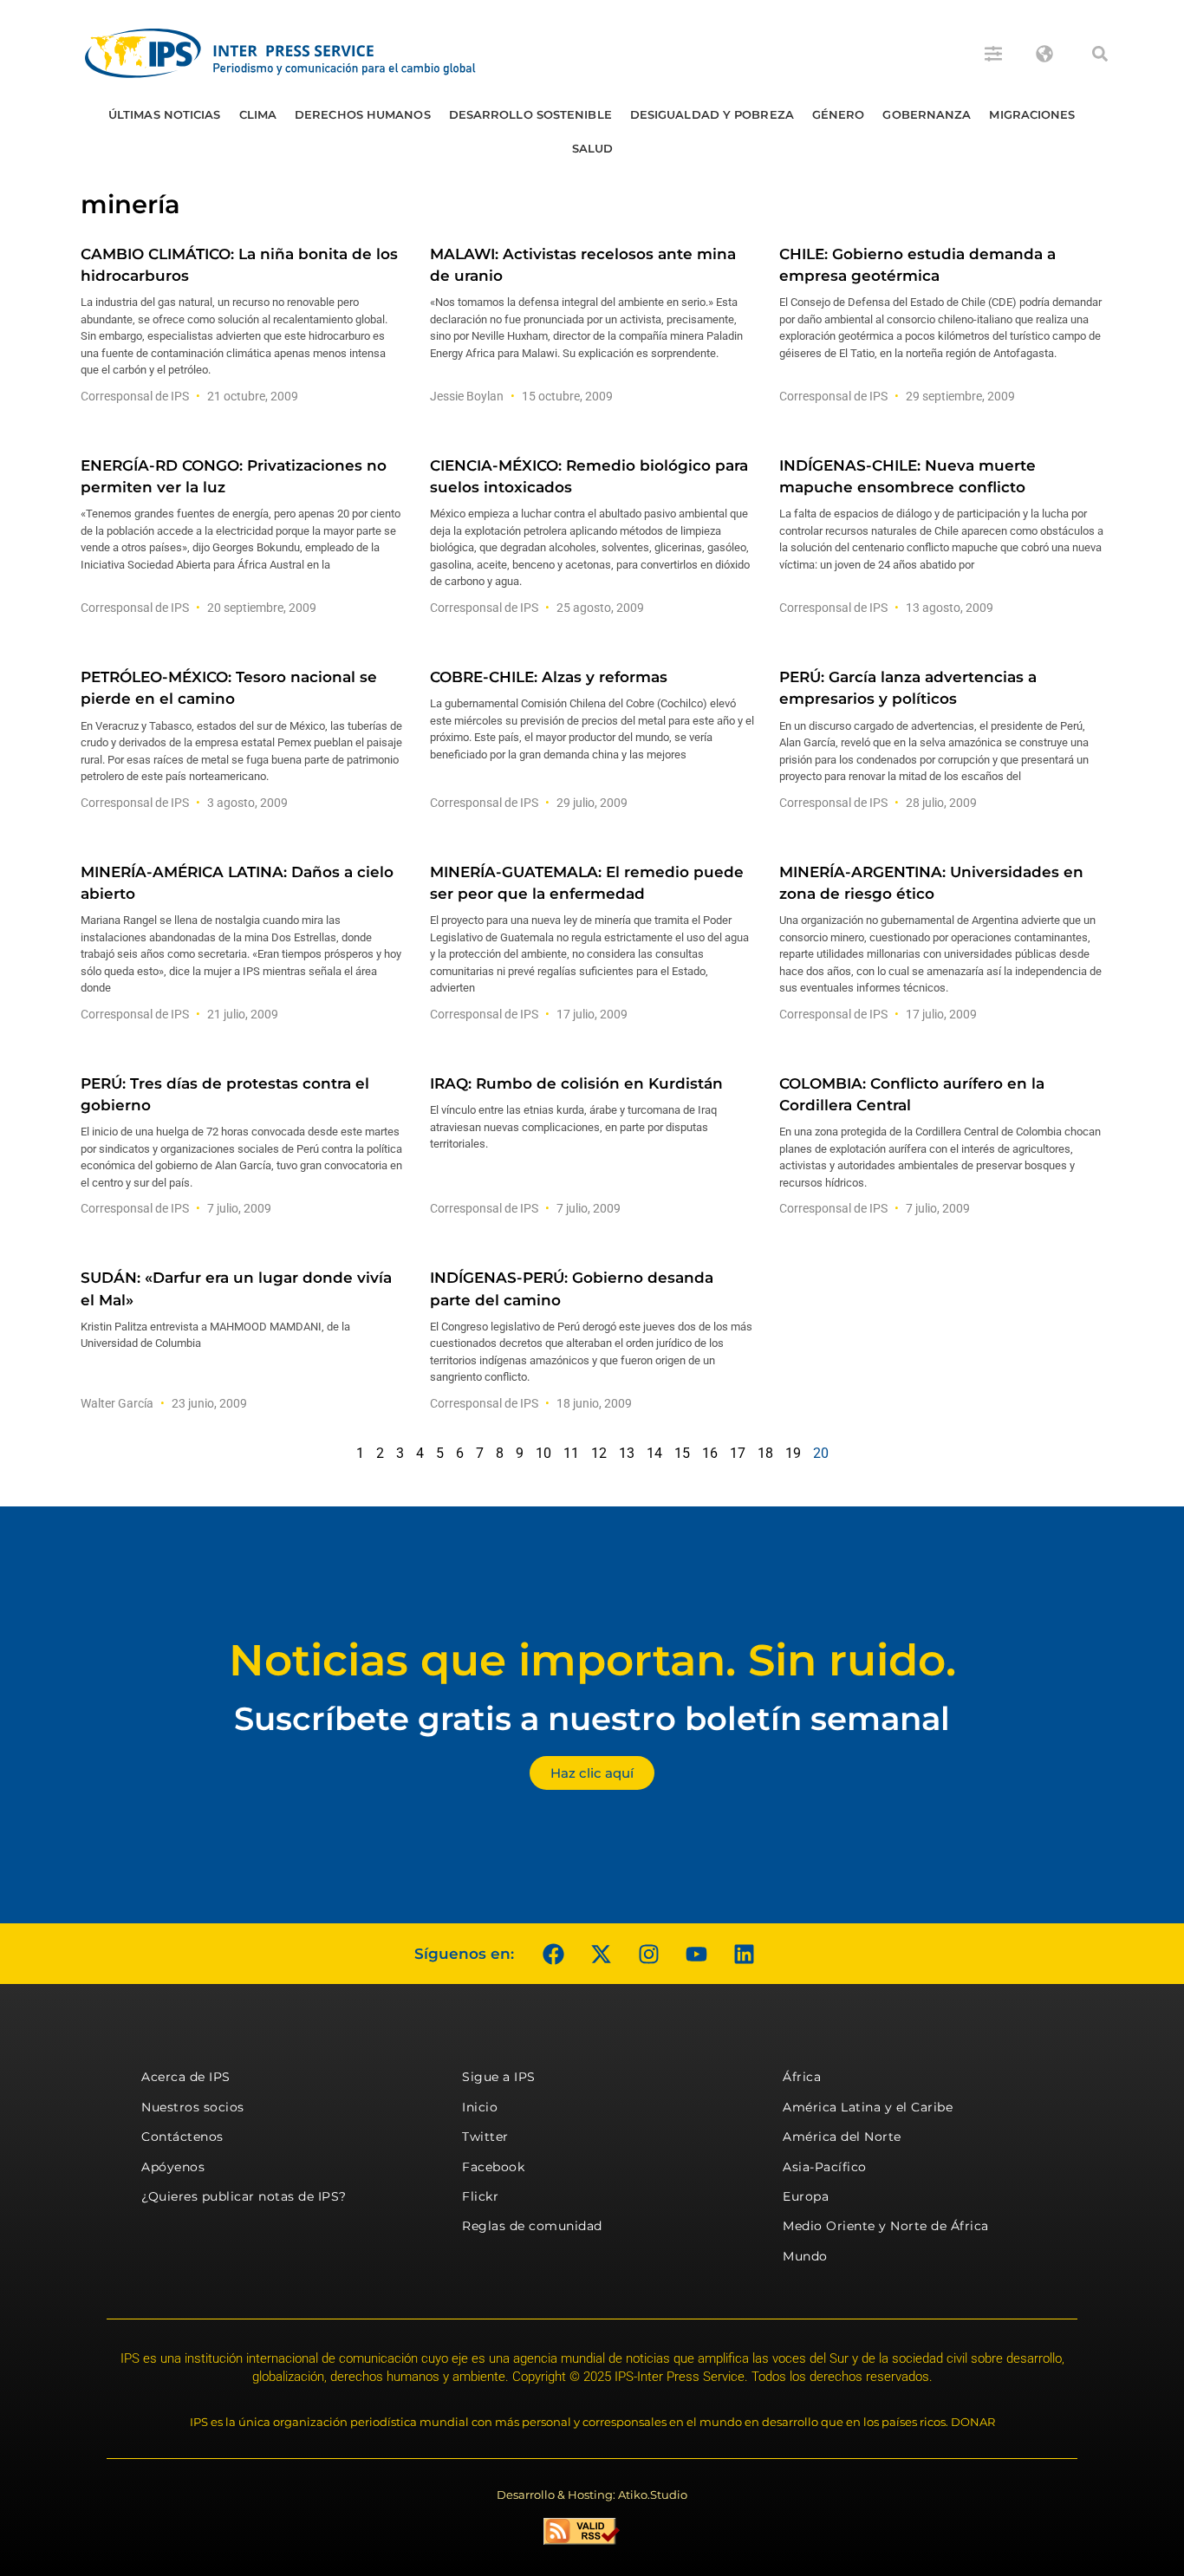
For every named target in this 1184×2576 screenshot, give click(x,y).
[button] (1100, 54)
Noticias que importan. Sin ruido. (592, 1660)
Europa (806, 2196)
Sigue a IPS (499, 2077)
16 (710, 1453)
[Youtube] (696, 1954)
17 (738, 1453)
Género (839, 114)
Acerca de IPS (186, 2077)
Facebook (493, 2167)
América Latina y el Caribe (868, 2107)
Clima (258, 114)
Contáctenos (182, 2137)
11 (571, 1453)
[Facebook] (553, 1954)
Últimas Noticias (165, 114)
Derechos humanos (363, 114)
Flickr (480, 2196)
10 (543, 1453)
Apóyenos (173, 2167)
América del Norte (842, 2137)
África (802, 2077)
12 (599, 1453)
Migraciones (1032, 114)
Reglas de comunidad (532, 2226)
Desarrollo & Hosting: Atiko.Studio (592, 2495)
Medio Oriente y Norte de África (886, 2226)
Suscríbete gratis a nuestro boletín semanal (592, 1718)
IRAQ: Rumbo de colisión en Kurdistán (576, 1083)
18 (765, 1453)
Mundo (805, 2256)
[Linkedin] (744, 1954)
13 (627, 1453)
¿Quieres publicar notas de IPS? (244, 2196)
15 (682, 1453)
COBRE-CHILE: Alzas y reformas (549, 677)
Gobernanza (927, 114)
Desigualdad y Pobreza (712, 114)
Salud (593, 148)
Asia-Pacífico (825, 2167)
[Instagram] (648, 1954)
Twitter (485, 2137)
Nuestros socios (193, 2107)
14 (654, 1453)
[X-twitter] (601, 1954)
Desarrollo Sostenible (530, 114)
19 (793, 1453)
